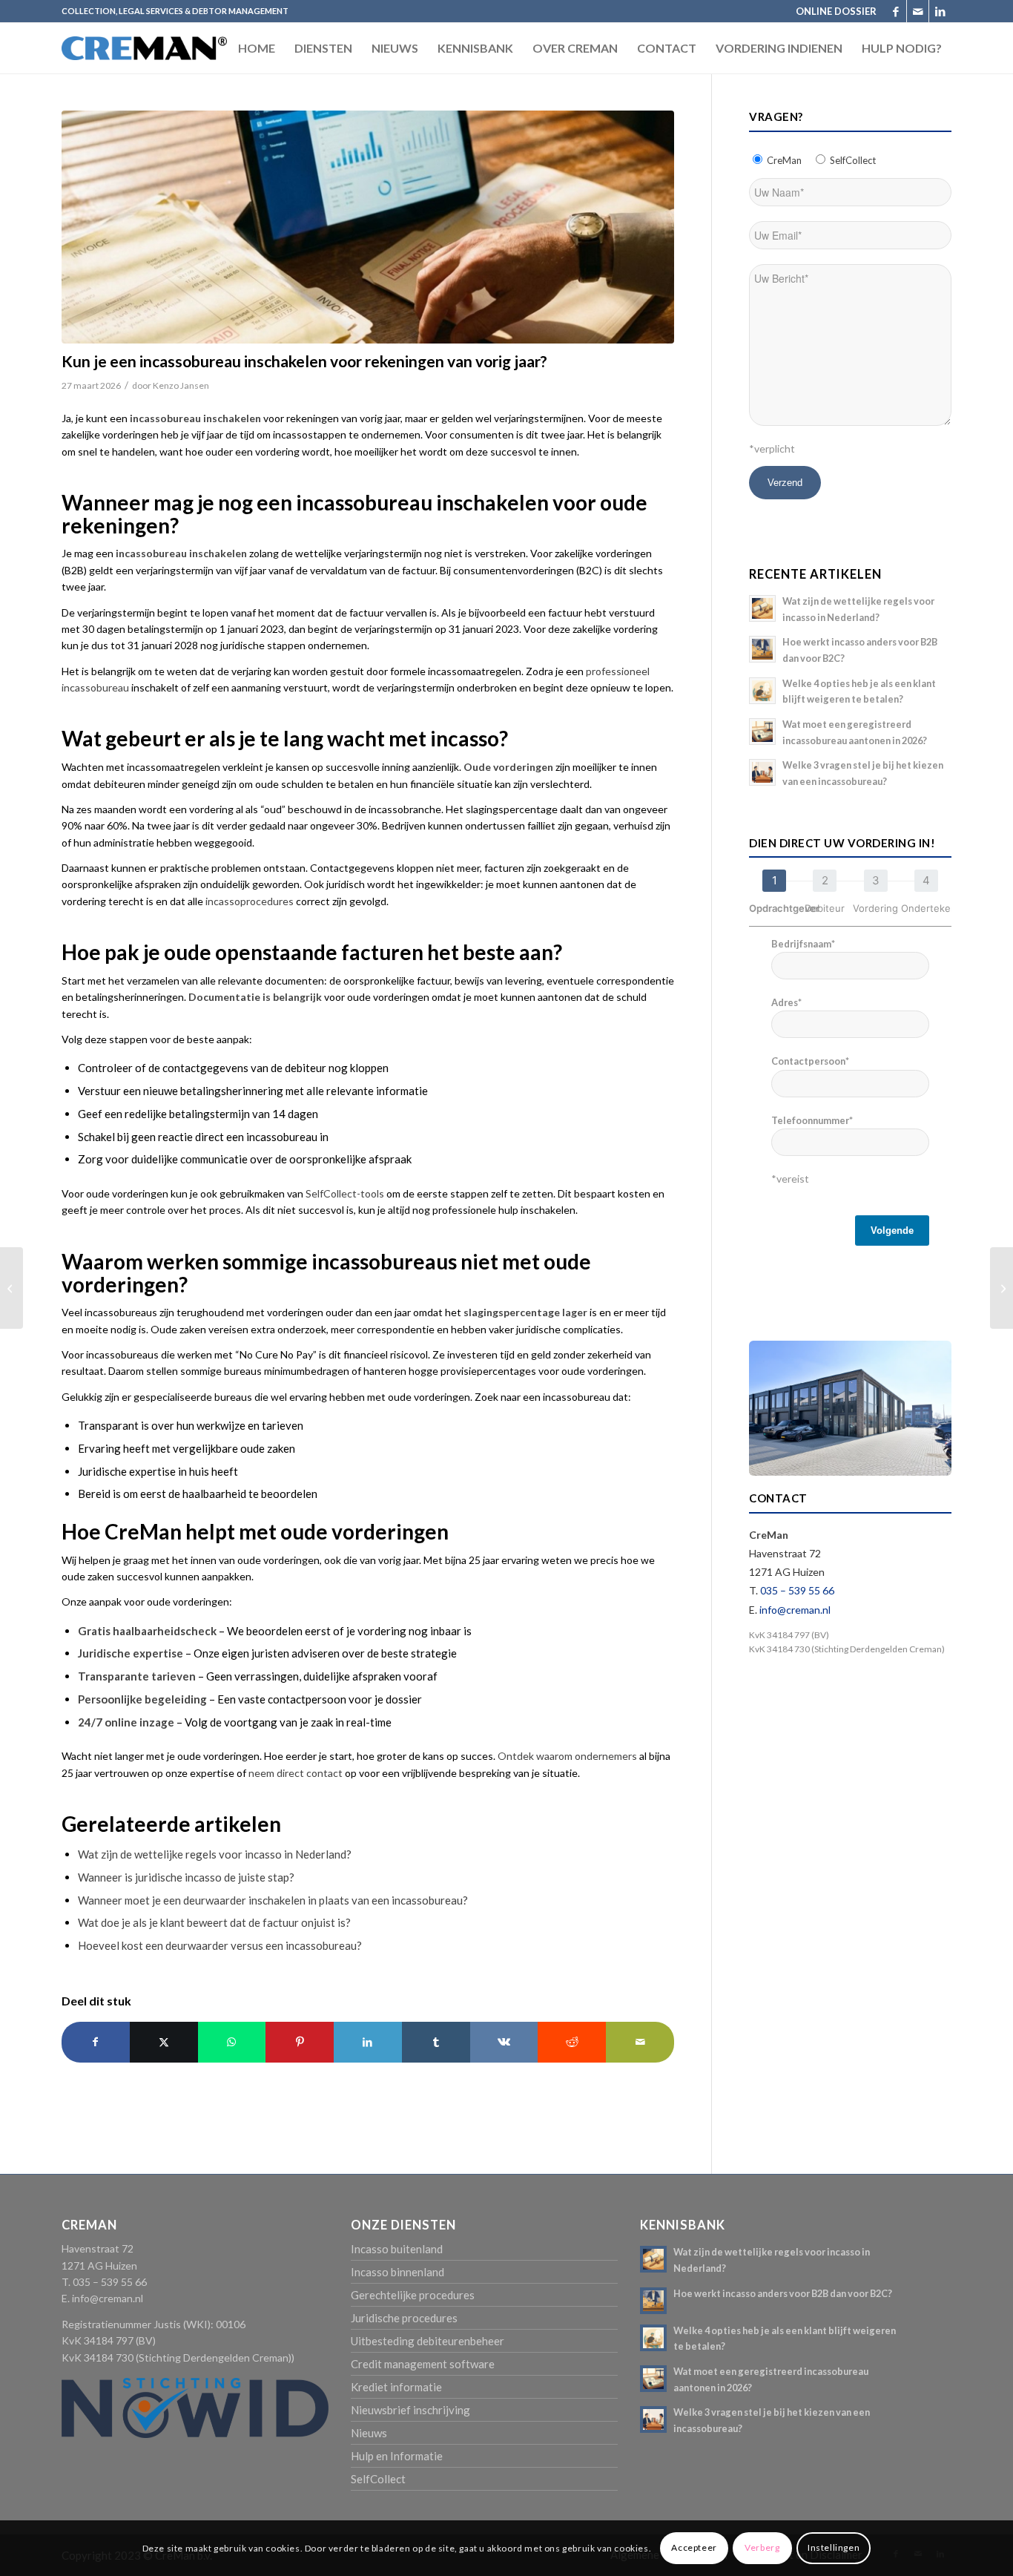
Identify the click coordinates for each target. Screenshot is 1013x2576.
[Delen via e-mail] (640, 2042)
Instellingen (834, 2547)
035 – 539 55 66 (797, 1590)
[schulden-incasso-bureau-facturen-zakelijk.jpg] (368, 227)
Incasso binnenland (397, 2272)
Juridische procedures (404, 2318)
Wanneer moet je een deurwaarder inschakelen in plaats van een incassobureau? (273, 1900)
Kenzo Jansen (181, 385)
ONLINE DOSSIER (836, 11)
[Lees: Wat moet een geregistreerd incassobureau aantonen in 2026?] (762, 732)
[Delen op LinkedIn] (368, 2042)
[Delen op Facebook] (96, 2042)
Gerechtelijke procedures (413, 2295)
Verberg (762, 2547)
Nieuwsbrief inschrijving (410, 2410)
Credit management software (423, 2364)
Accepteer (694, 2547)
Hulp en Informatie (397, 2456)
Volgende (892, 1230)
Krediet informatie (396, 2387)
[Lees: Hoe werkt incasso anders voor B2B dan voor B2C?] (762, 649)
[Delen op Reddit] (572, 2042)
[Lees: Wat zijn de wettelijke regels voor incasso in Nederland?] (762, 608)
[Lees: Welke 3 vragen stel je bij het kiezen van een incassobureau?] (762, 772)
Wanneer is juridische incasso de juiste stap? (186, 1877)
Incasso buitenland (397, 2249)
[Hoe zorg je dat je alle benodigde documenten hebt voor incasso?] (11, 1288)
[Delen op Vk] (504, 2042)
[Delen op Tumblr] (436, 2042)
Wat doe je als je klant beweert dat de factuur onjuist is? (214, 1922)
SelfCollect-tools (345, 1193)
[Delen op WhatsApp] (232, 2042)
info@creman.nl (795, 1610)
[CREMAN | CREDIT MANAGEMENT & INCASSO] (144, 62)
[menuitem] (832, 11)
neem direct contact (296, 1773)
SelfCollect (378, 2479)
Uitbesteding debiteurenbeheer (428, 2341)
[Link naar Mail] (918, 11)
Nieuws (369, 2433)
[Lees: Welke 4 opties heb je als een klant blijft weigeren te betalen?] (762, 691)
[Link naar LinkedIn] (940, 11)
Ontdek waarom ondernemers (567, 1756)
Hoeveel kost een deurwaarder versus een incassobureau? (220, 1945)
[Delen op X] (164, 2042)
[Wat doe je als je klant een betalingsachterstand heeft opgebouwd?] (1002, 1288)
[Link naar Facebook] (895, 11)
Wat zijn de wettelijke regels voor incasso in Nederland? (215, 1854)
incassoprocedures (250, 901)
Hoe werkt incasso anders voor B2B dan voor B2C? (783, 2293)
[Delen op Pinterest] (300, 2042)
